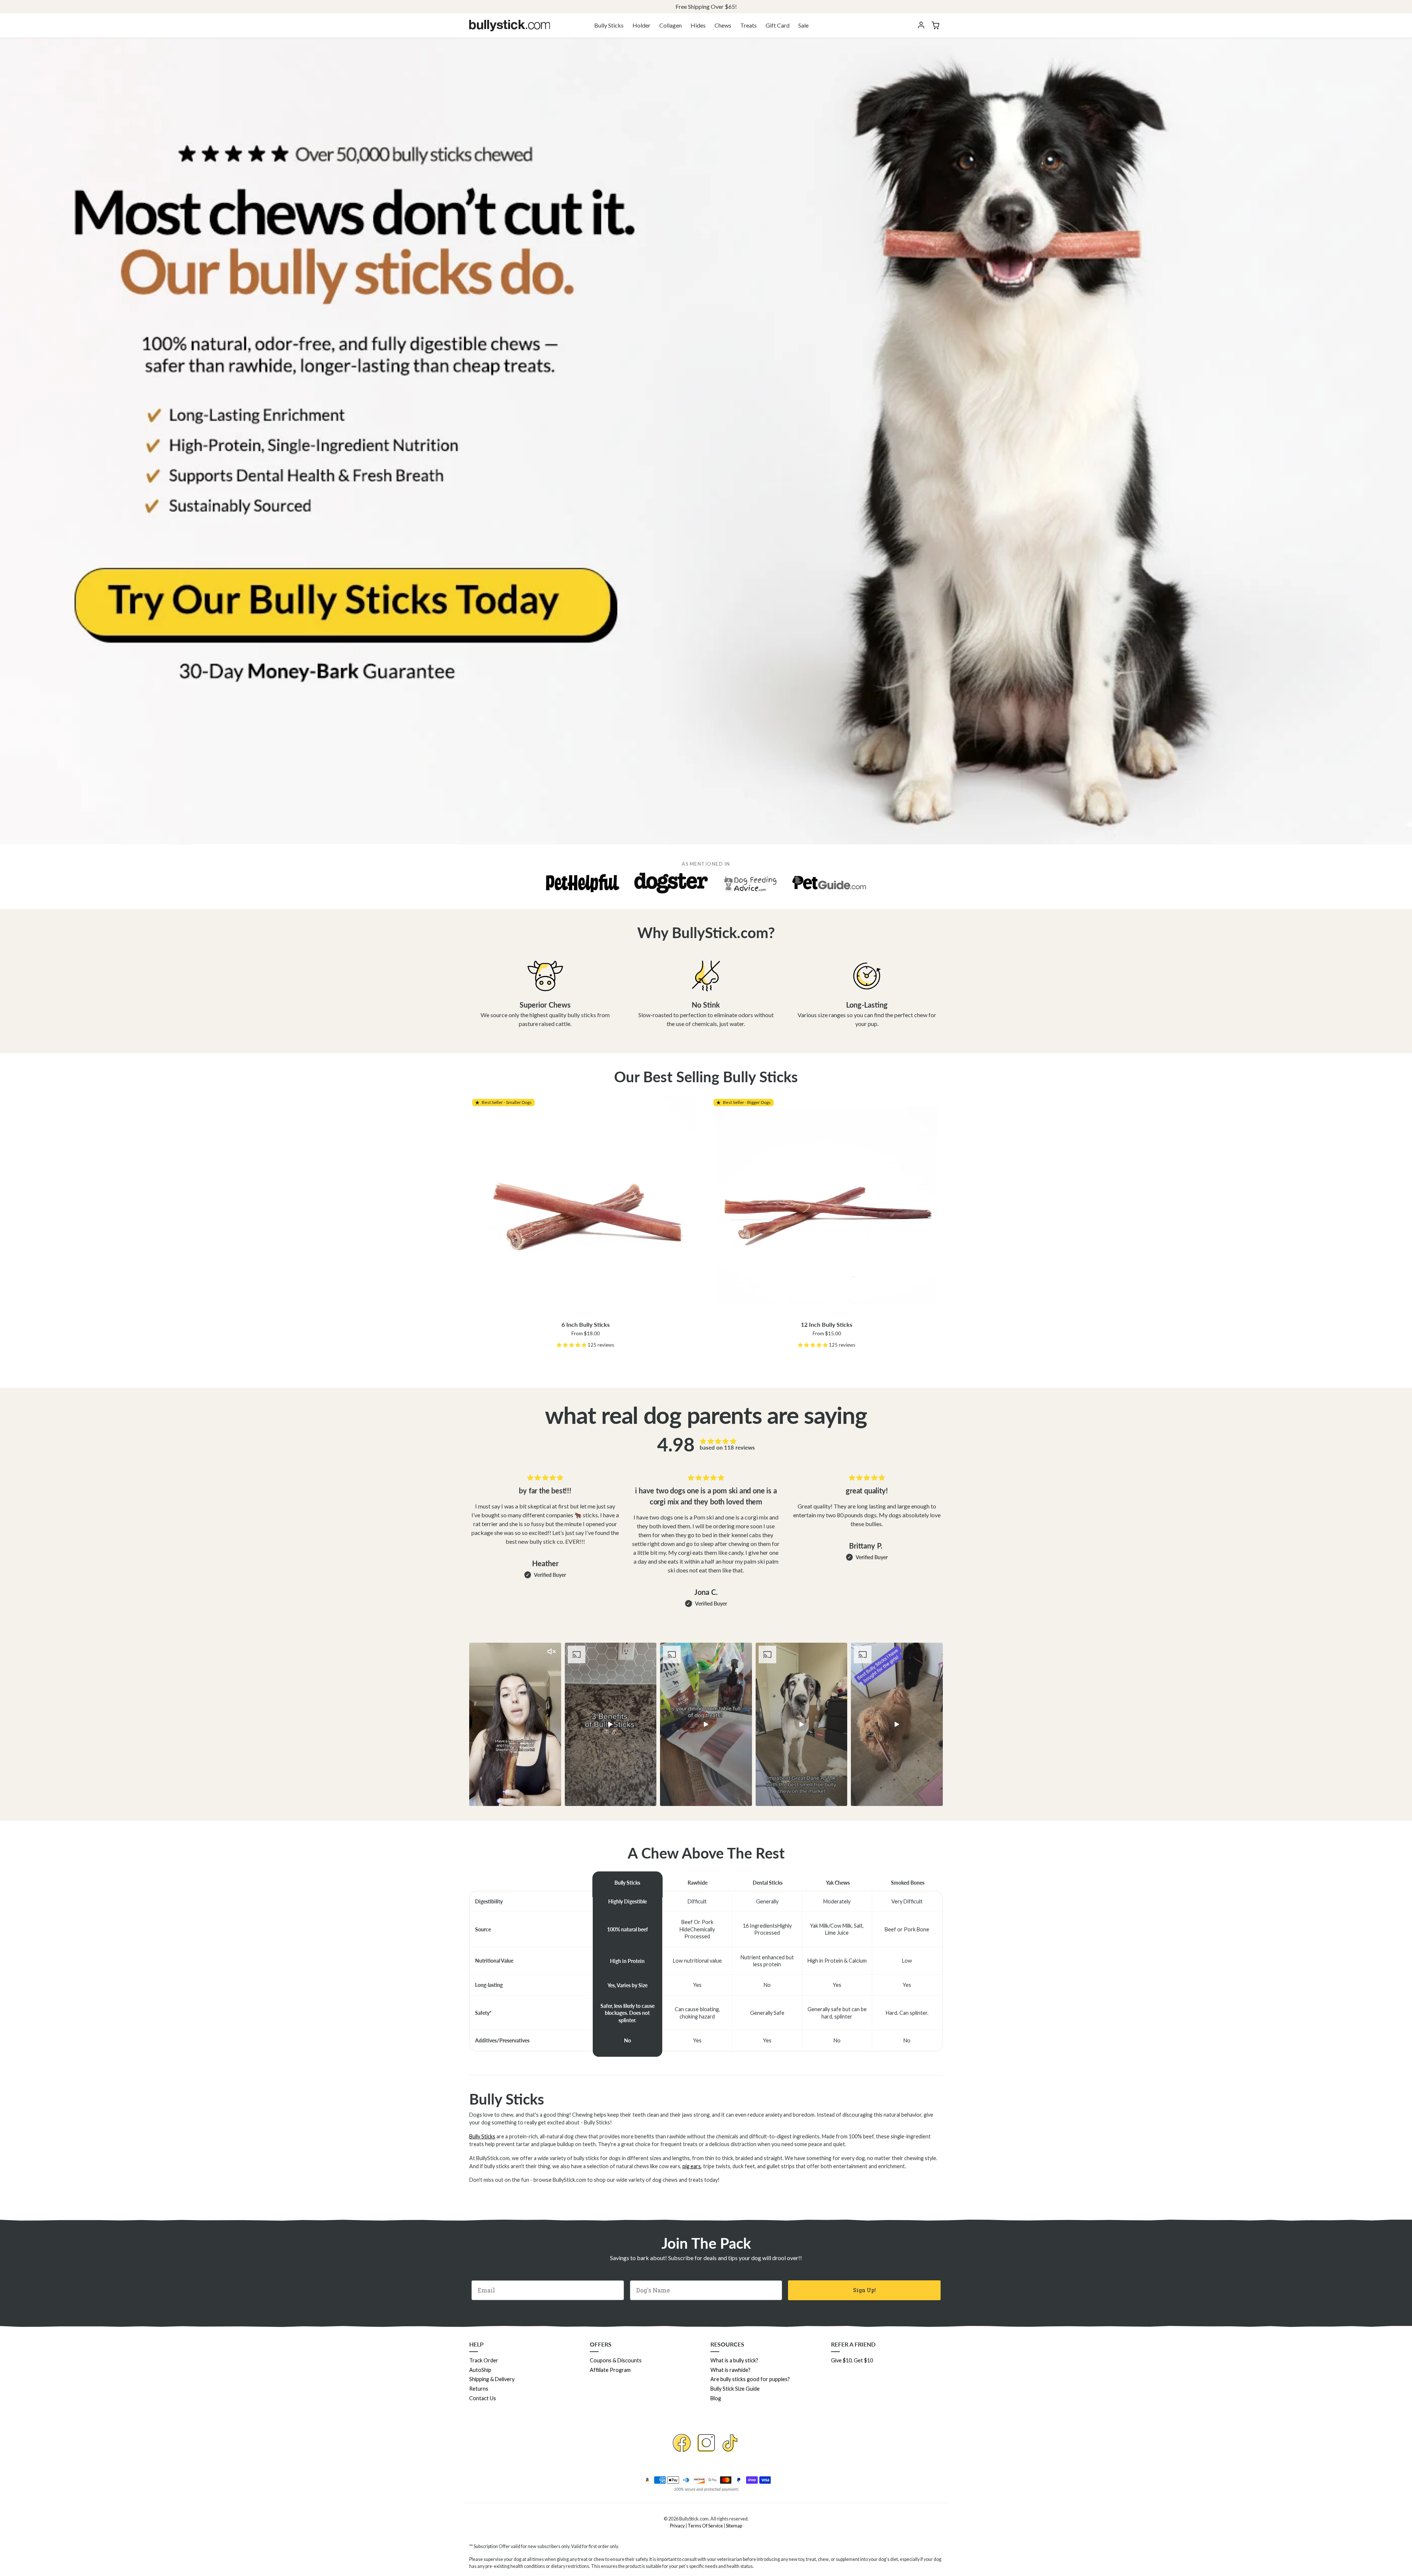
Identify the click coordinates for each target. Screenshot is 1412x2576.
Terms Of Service (705, 2526)
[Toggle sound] (552, 1652)
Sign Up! (864, 2290)
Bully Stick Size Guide (735, 2389)
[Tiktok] (730, 2443)
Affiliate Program (610, 2370)
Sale (803, 25)
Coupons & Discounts (616, 2360)
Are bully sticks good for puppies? (750, 2379)
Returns (479, 2389)
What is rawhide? (730, 2370)
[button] (935, 25)
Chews (723, 25)
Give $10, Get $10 (852, 2360)
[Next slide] (942, 1724)
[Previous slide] (470, 1724)
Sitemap (734, 2526)
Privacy (677, 2526)
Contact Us (483, 2398)
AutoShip (480, 2370)
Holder (641, 25)
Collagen (671, 25)
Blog (716, 2398)
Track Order (484, 2360)
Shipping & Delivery (492, 2379)
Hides (698, 25)
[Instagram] (706, 2443)
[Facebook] (682, 2443)
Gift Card (778, 25)
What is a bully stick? (734, 2360)
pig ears (692, 2166)
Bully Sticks (609, 25)
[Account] (921, 25)
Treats (748, 25)
